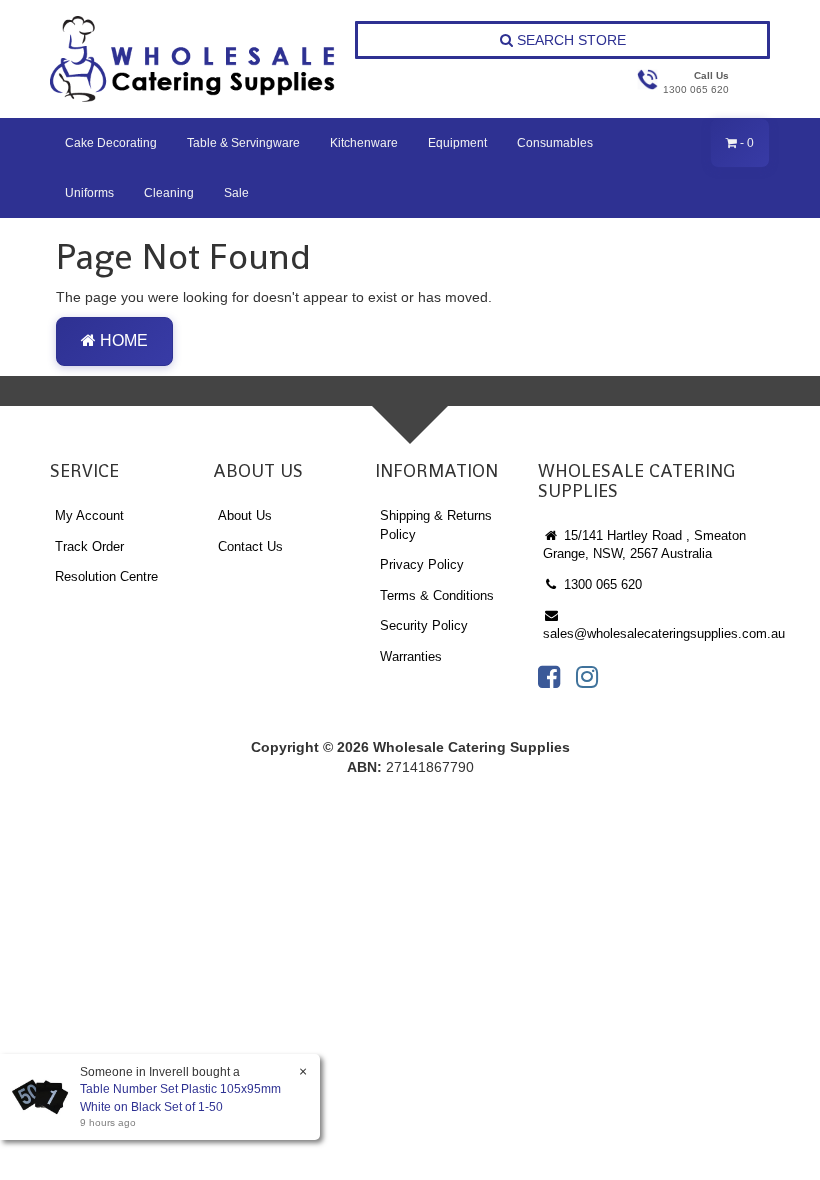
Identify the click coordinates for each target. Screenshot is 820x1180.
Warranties (411, 656)
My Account (89, 515)
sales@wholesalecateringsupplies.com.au (656, 633)
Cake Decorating (111, 143)
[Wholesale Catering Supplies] (193, 59)
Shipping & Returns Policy (436, 525)
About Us (245, 515)
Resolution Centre (106, 576)
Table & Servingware (243, 143)
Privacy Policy (422, 564)
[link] (549, 677)
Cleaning (169, 193)
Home (122, 340)
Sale (236, 193)
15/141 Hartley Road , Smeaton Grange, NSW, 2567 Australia (644, 545)
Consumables (555, 143)
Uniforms (89, 193)
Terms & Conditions (437, 595)
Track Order (89, 546)
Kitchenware (364, 143)
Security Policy (424, 625)
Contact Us (250, 546)
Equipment (457, 143)
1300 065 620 (601, 584)
